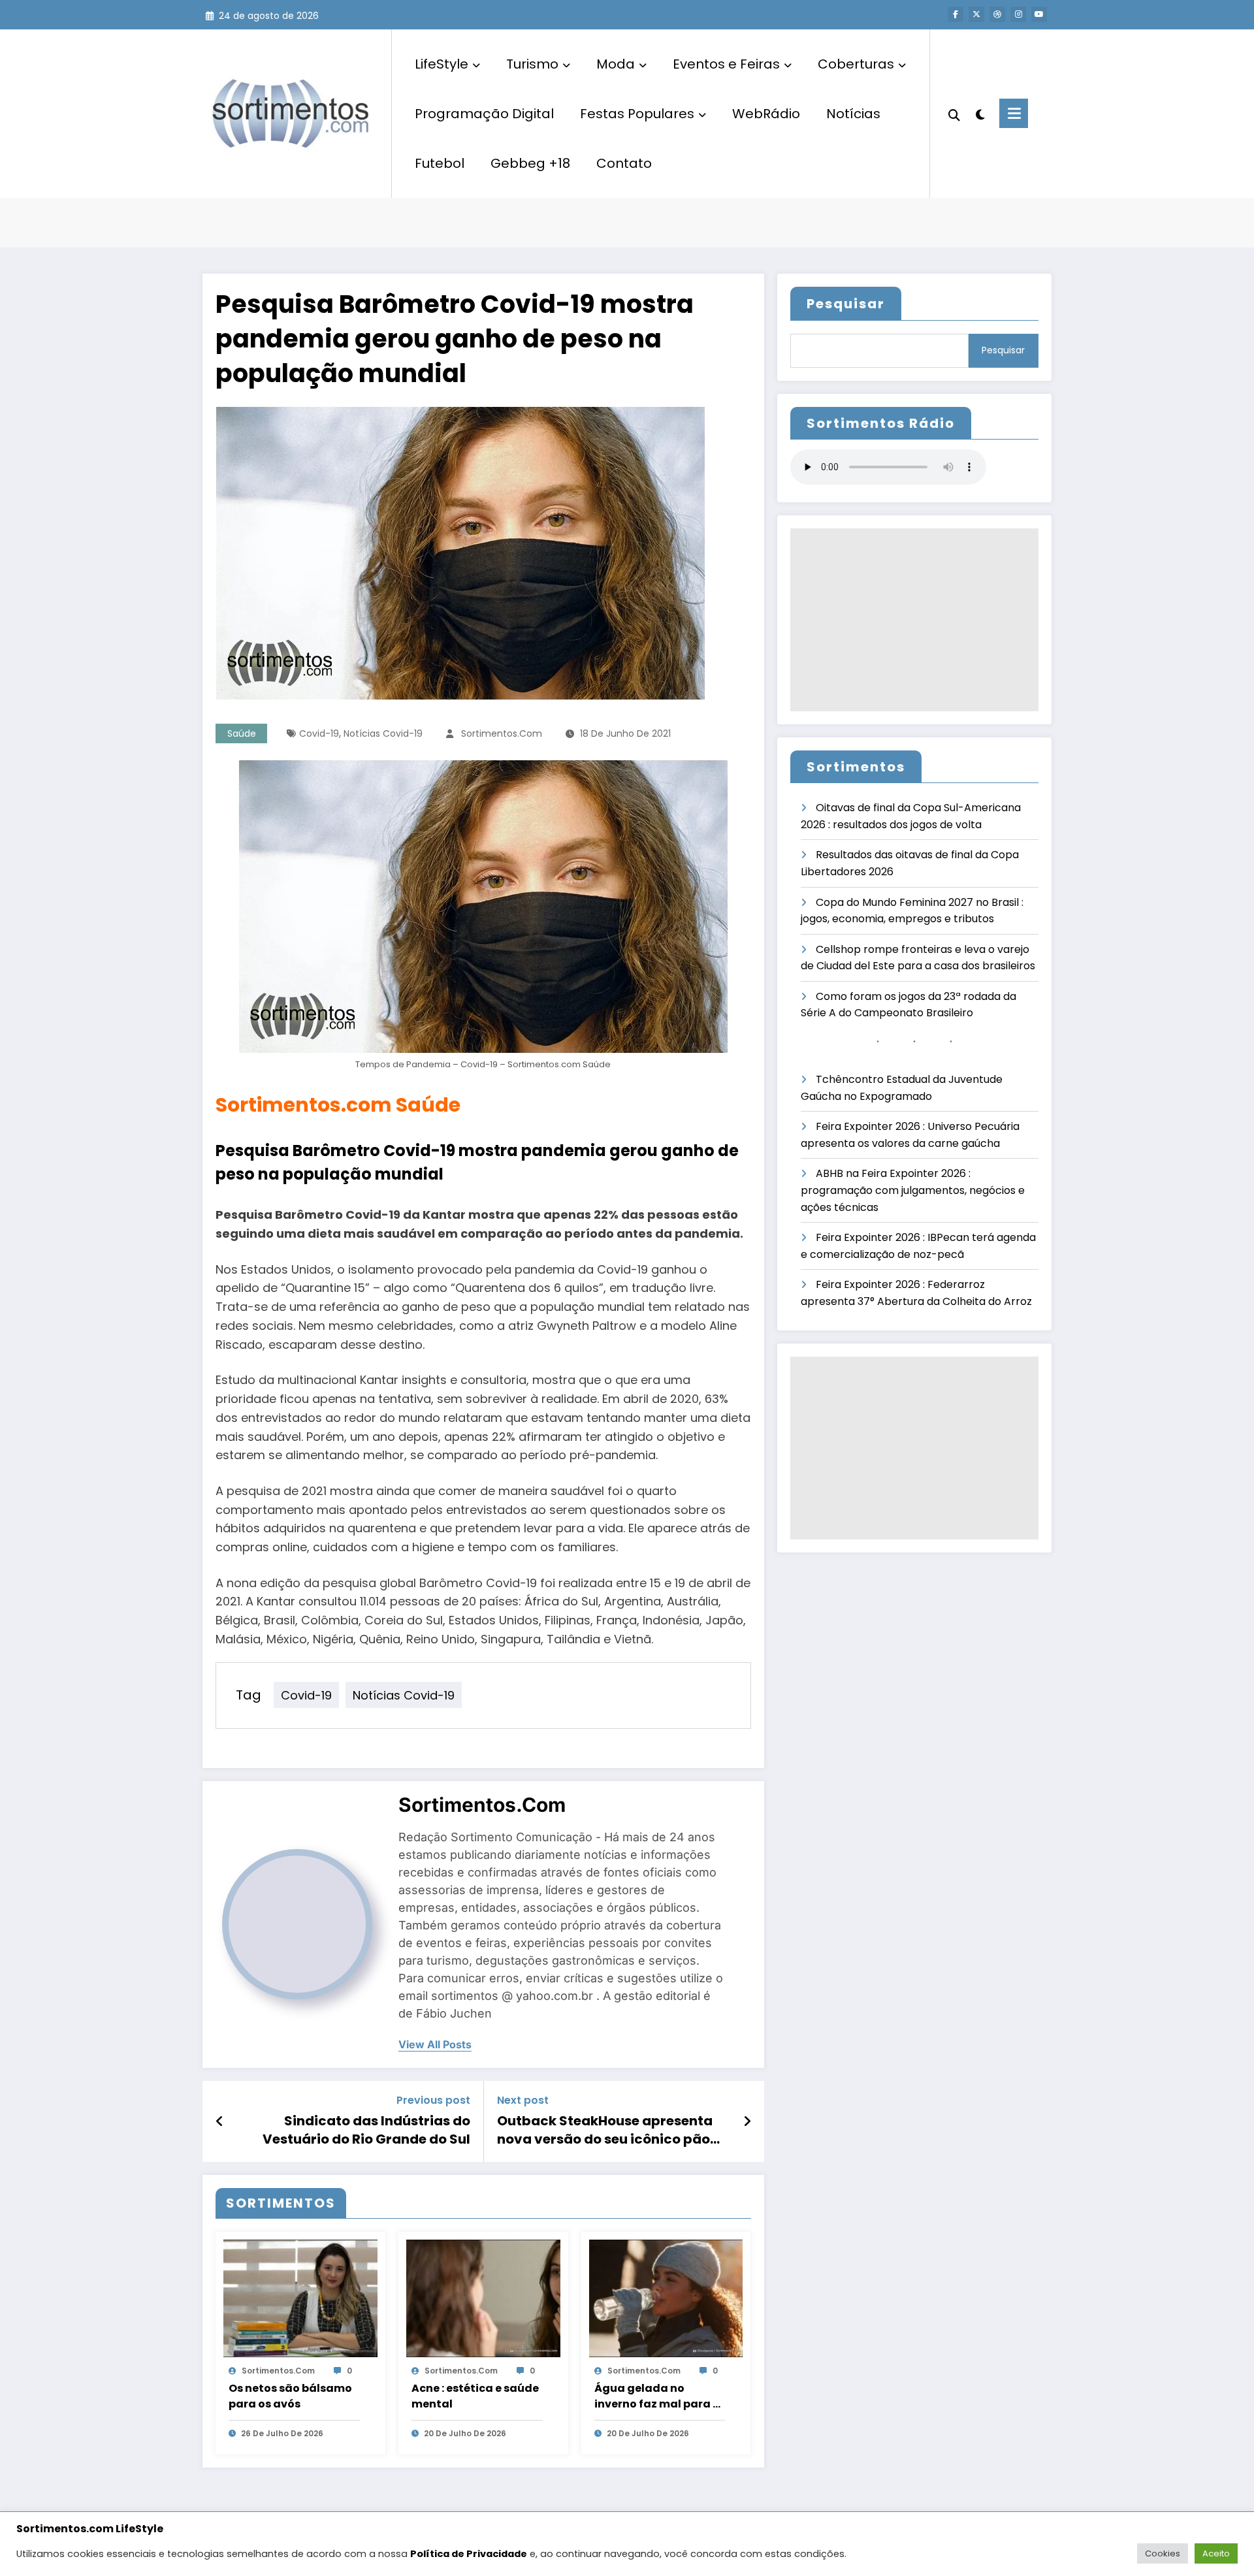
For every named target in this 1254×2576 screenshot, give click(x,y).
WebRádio (766, 114)
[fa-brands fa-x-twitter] (976, 14)
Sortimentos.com (502, 733)
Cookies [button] (1163, 2553)
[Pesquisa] (954, 114)
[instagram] (1018, 14)
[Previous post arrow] (220, 2121)
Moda (616, 64)
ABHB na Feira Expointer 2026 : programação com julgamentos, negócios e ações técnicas (913, 1190)
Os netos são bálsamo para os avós (290, 2396)
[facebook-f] (956, 14)
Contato (624, 163)
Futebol (440, 163)
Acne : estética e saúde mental (475, 2396)
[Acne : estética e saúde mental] (483, 2297)
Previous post (433, 2100)
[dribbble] (997, 14)
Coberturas (856, 64)
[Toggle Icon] (1014, 113)
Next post (523, 2100)
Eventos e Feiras (726, 64)
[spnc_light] (980, 113)
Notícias (853, 114)
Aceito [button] (1216, 2553)
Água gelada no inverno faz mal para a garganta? (657, 2396)
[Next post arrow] (747, 2121)
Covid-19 (319, 733)
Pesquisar (846, 304)
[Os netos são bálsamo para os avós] (300, 2297)
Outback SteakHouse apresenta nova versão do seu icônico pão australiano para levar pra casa (605, 2130)
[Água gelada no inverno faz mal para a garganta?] (666, 2297)
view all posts (435, 2045)
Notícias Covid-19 (383, 733)
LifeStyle (442, 64)
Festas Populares (637, 114)
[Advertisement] (914, 620)
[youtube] (1039, 14)
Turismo (532, 64)
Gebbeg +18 (530, 163)
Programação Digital (484, 114)
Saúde (242, 733)
